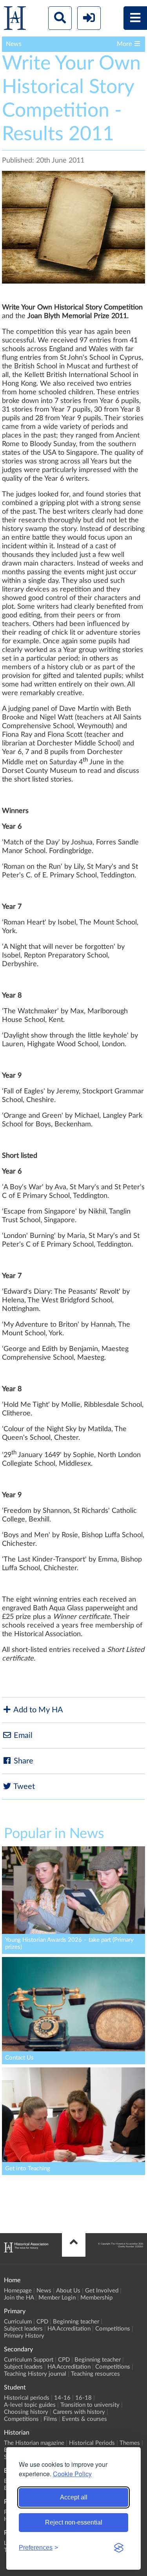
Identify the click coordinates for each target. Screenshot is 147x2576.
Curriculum (18, 2322)
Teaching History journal (35, 2374)
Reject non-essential (74, 2522)
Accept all (74, 2497)
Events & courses (84, 2419)
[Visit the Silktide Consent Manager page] (119, 2548)
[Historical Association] (15, 20)
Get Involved (102, 2291)
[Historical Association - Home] (26, 2250)
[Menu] (135, 18)
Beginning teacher (76, 2322)
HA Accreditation (69, 2329)
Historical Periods (92, 2443)
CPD (42, 2322)
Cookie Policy (72, 2474)
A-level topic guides (30, 2405)
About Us (68, 2291)
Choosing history (26, 2412)
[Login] (89, 18)
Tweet (23, 1787)
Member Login (57, 2298)
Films (50, 2419)
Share (23, 1761)
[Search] (60, 18)
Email (22, 1736)
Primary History (24, 2336)
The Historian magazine (34, 2443)
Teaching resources (95, 2374)
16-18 (83, 2398)
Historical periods (27, 2398)
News (44, 2291)
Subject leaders (23, 2329)
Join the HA (19, 2298)
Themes (130, 2443)
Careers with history (79, 2412)
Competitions (113, 2329)
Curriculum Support (29, 2360)
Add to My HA (37, 1710)
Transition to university (90, 2405)
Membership (96, 2298)
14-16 (62, 2398)
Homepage (18, 2291)
